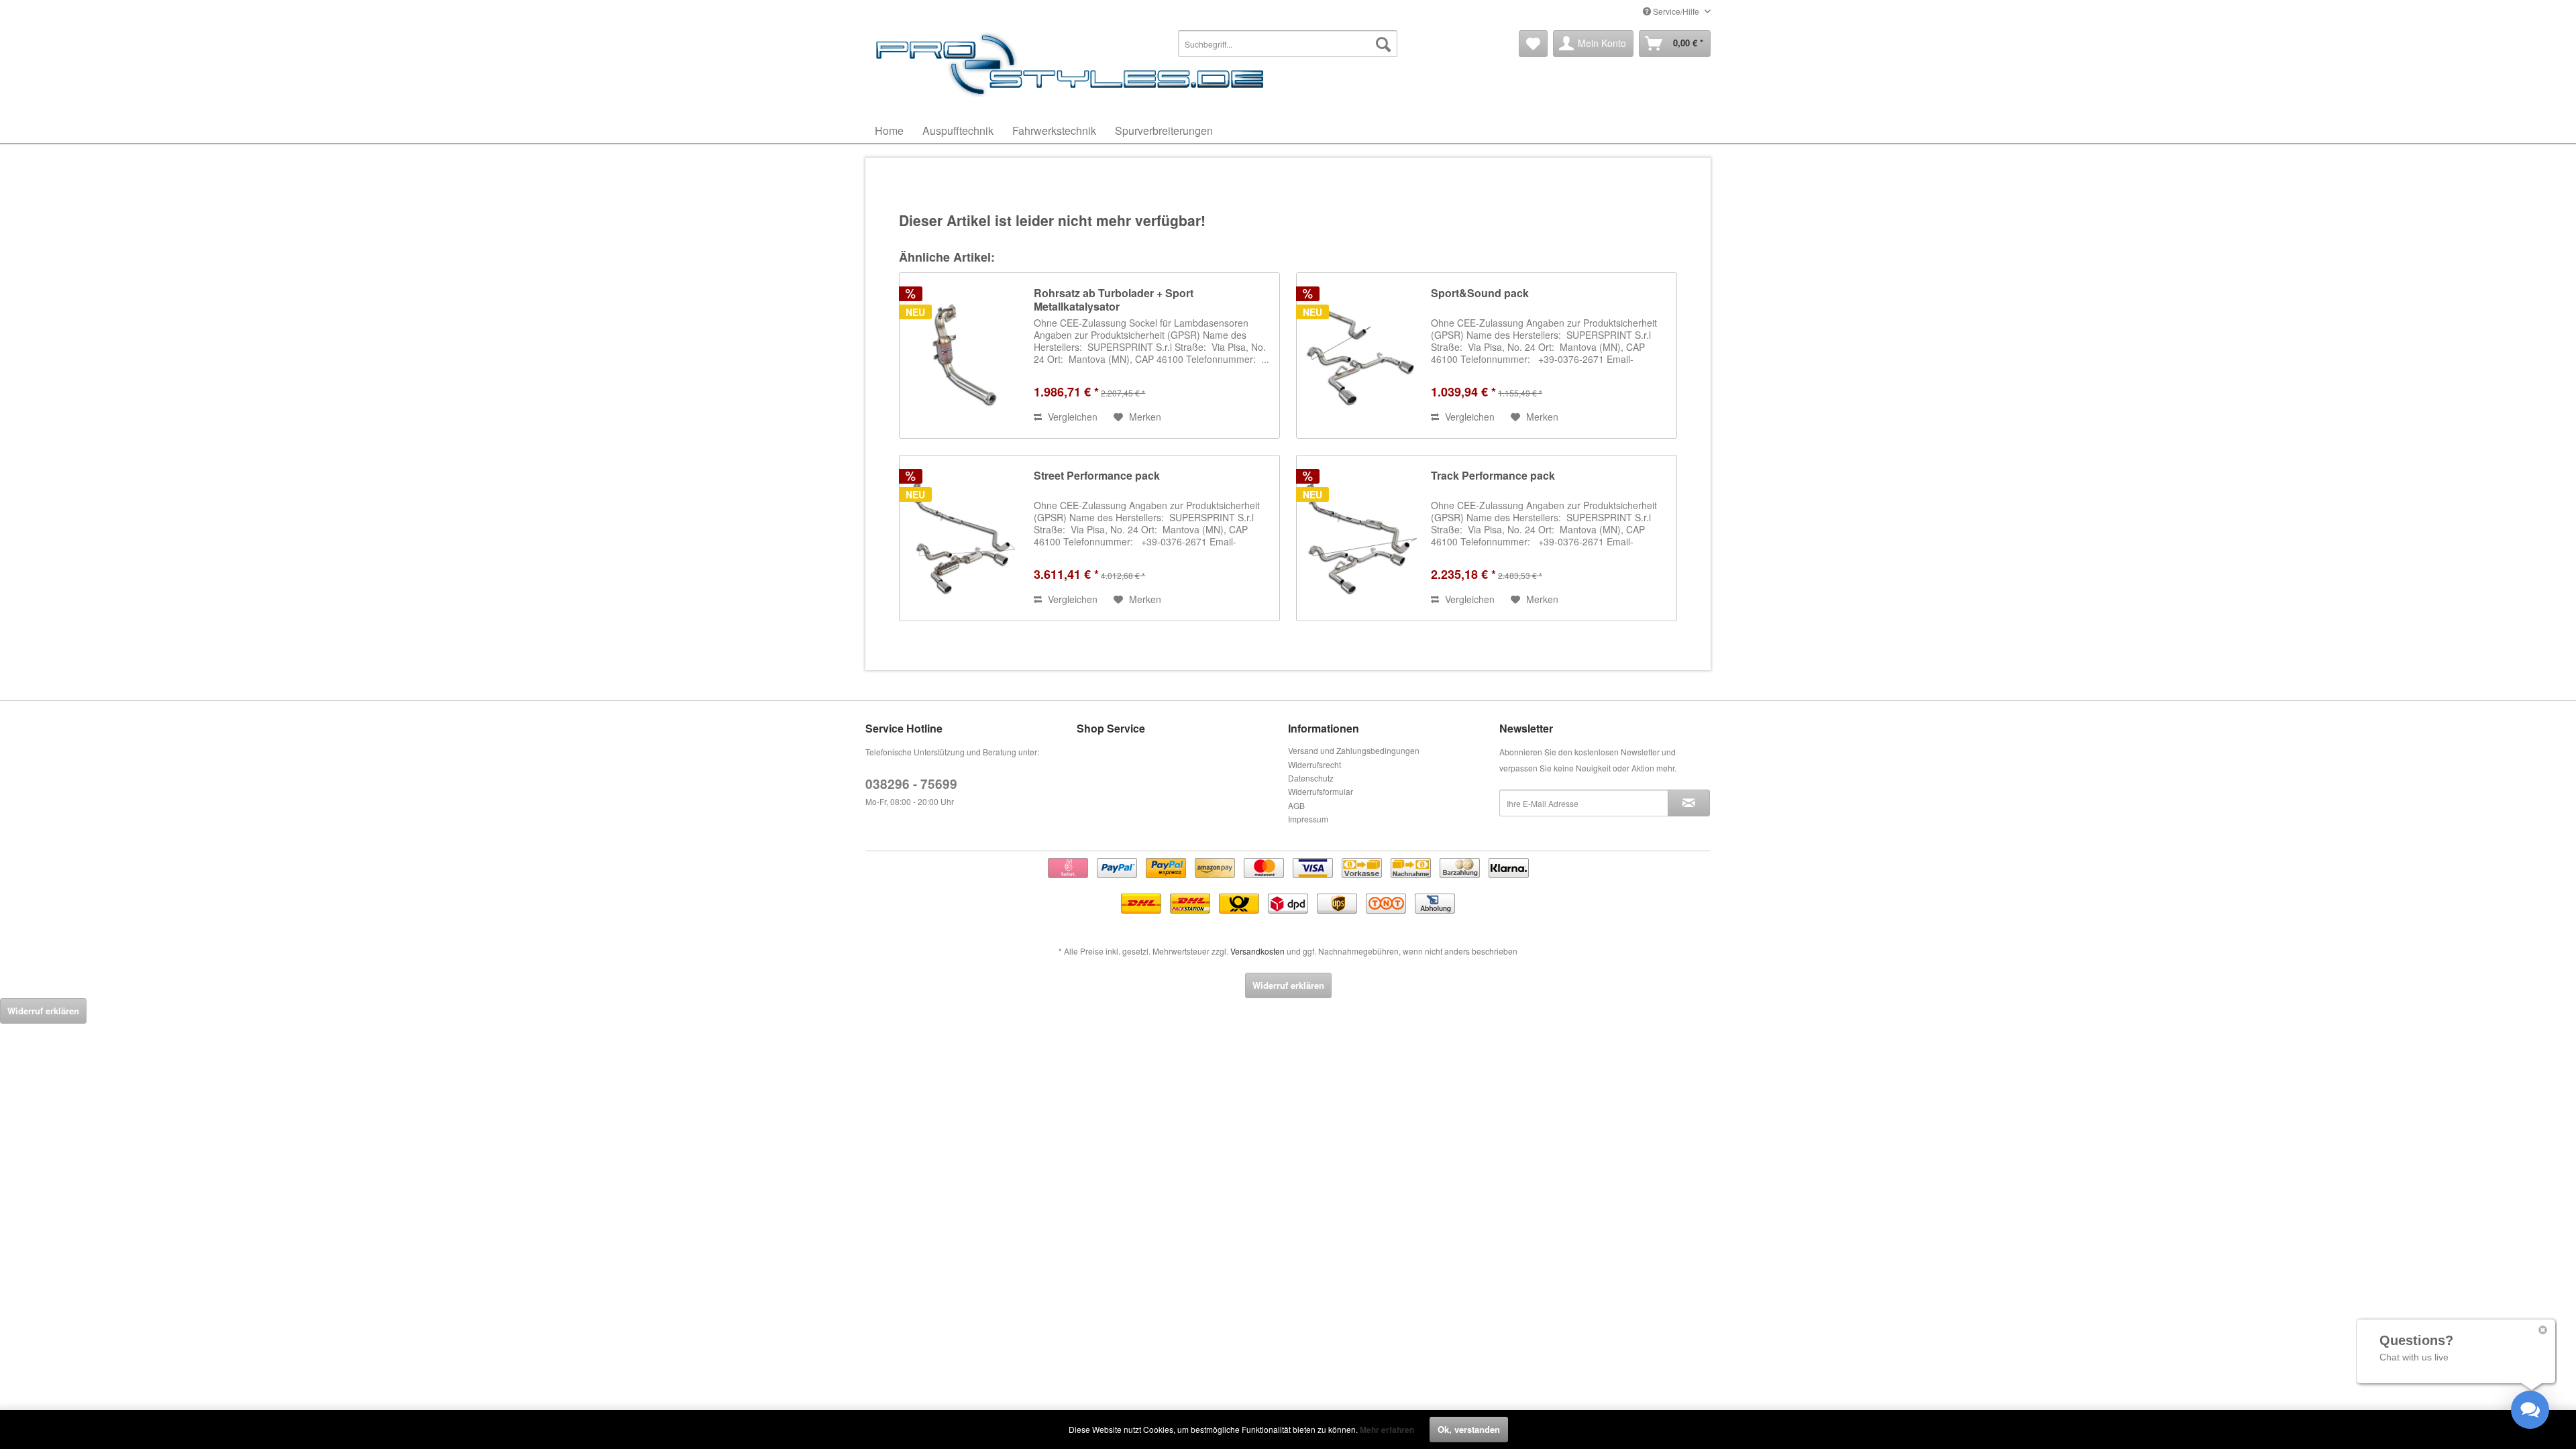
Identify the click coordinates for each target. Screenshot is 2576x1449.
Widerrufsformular (1321, 791)
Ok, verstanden (1469, 1429)
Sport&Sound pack (1480, 293)
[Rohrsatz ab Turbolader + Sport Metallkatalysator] (963, 356)
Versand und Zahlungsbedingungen (1354, 750)
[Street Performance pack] (963, 538)
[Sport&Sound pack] (1360, 356)
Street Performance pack (1097, 476)
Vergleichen (1071, 417)
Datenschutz (1311, 778)
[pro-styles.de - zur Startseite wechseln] (1073, 64)
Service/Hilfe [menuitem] (1676, 11)
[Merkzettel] (1533, 44)
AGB (1296, 805)
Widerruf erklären (1288, 985)
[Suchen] (1383, 44)
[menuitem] (1288, 44)
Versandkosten (1257, 951)
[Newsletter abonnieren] (1689, 803)
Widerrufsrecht (1314, 764)
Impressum (1308, 819)
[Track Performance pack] (1360, 538)
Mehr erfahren (1387, 1430)
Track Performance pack (1493, 476)
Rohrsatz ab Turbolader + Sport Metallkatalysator (1114, 300)
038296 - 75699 (911, 784)
